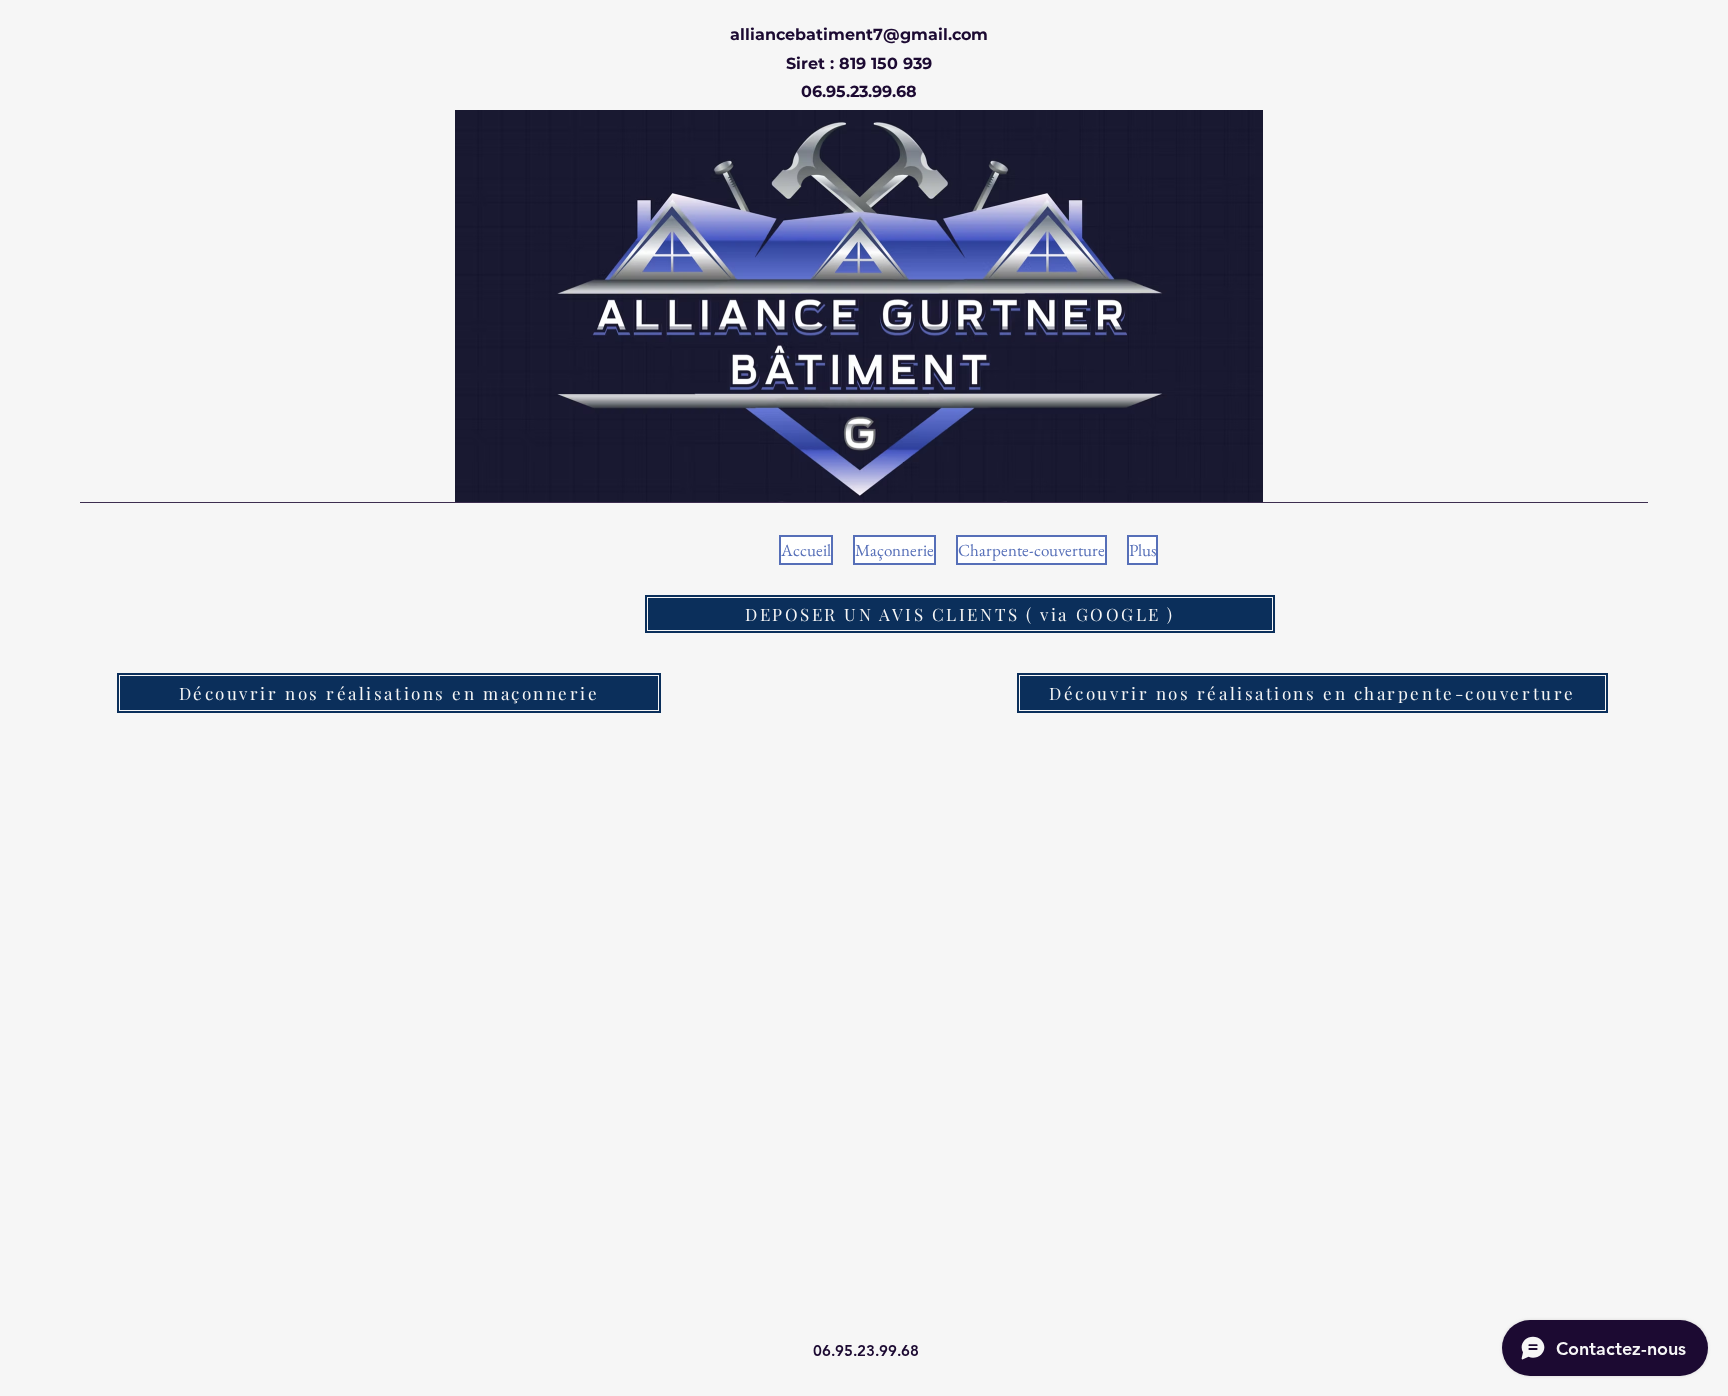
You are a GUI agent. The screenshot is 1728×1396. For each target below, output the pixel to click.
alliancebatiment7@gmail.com (859, 34)
